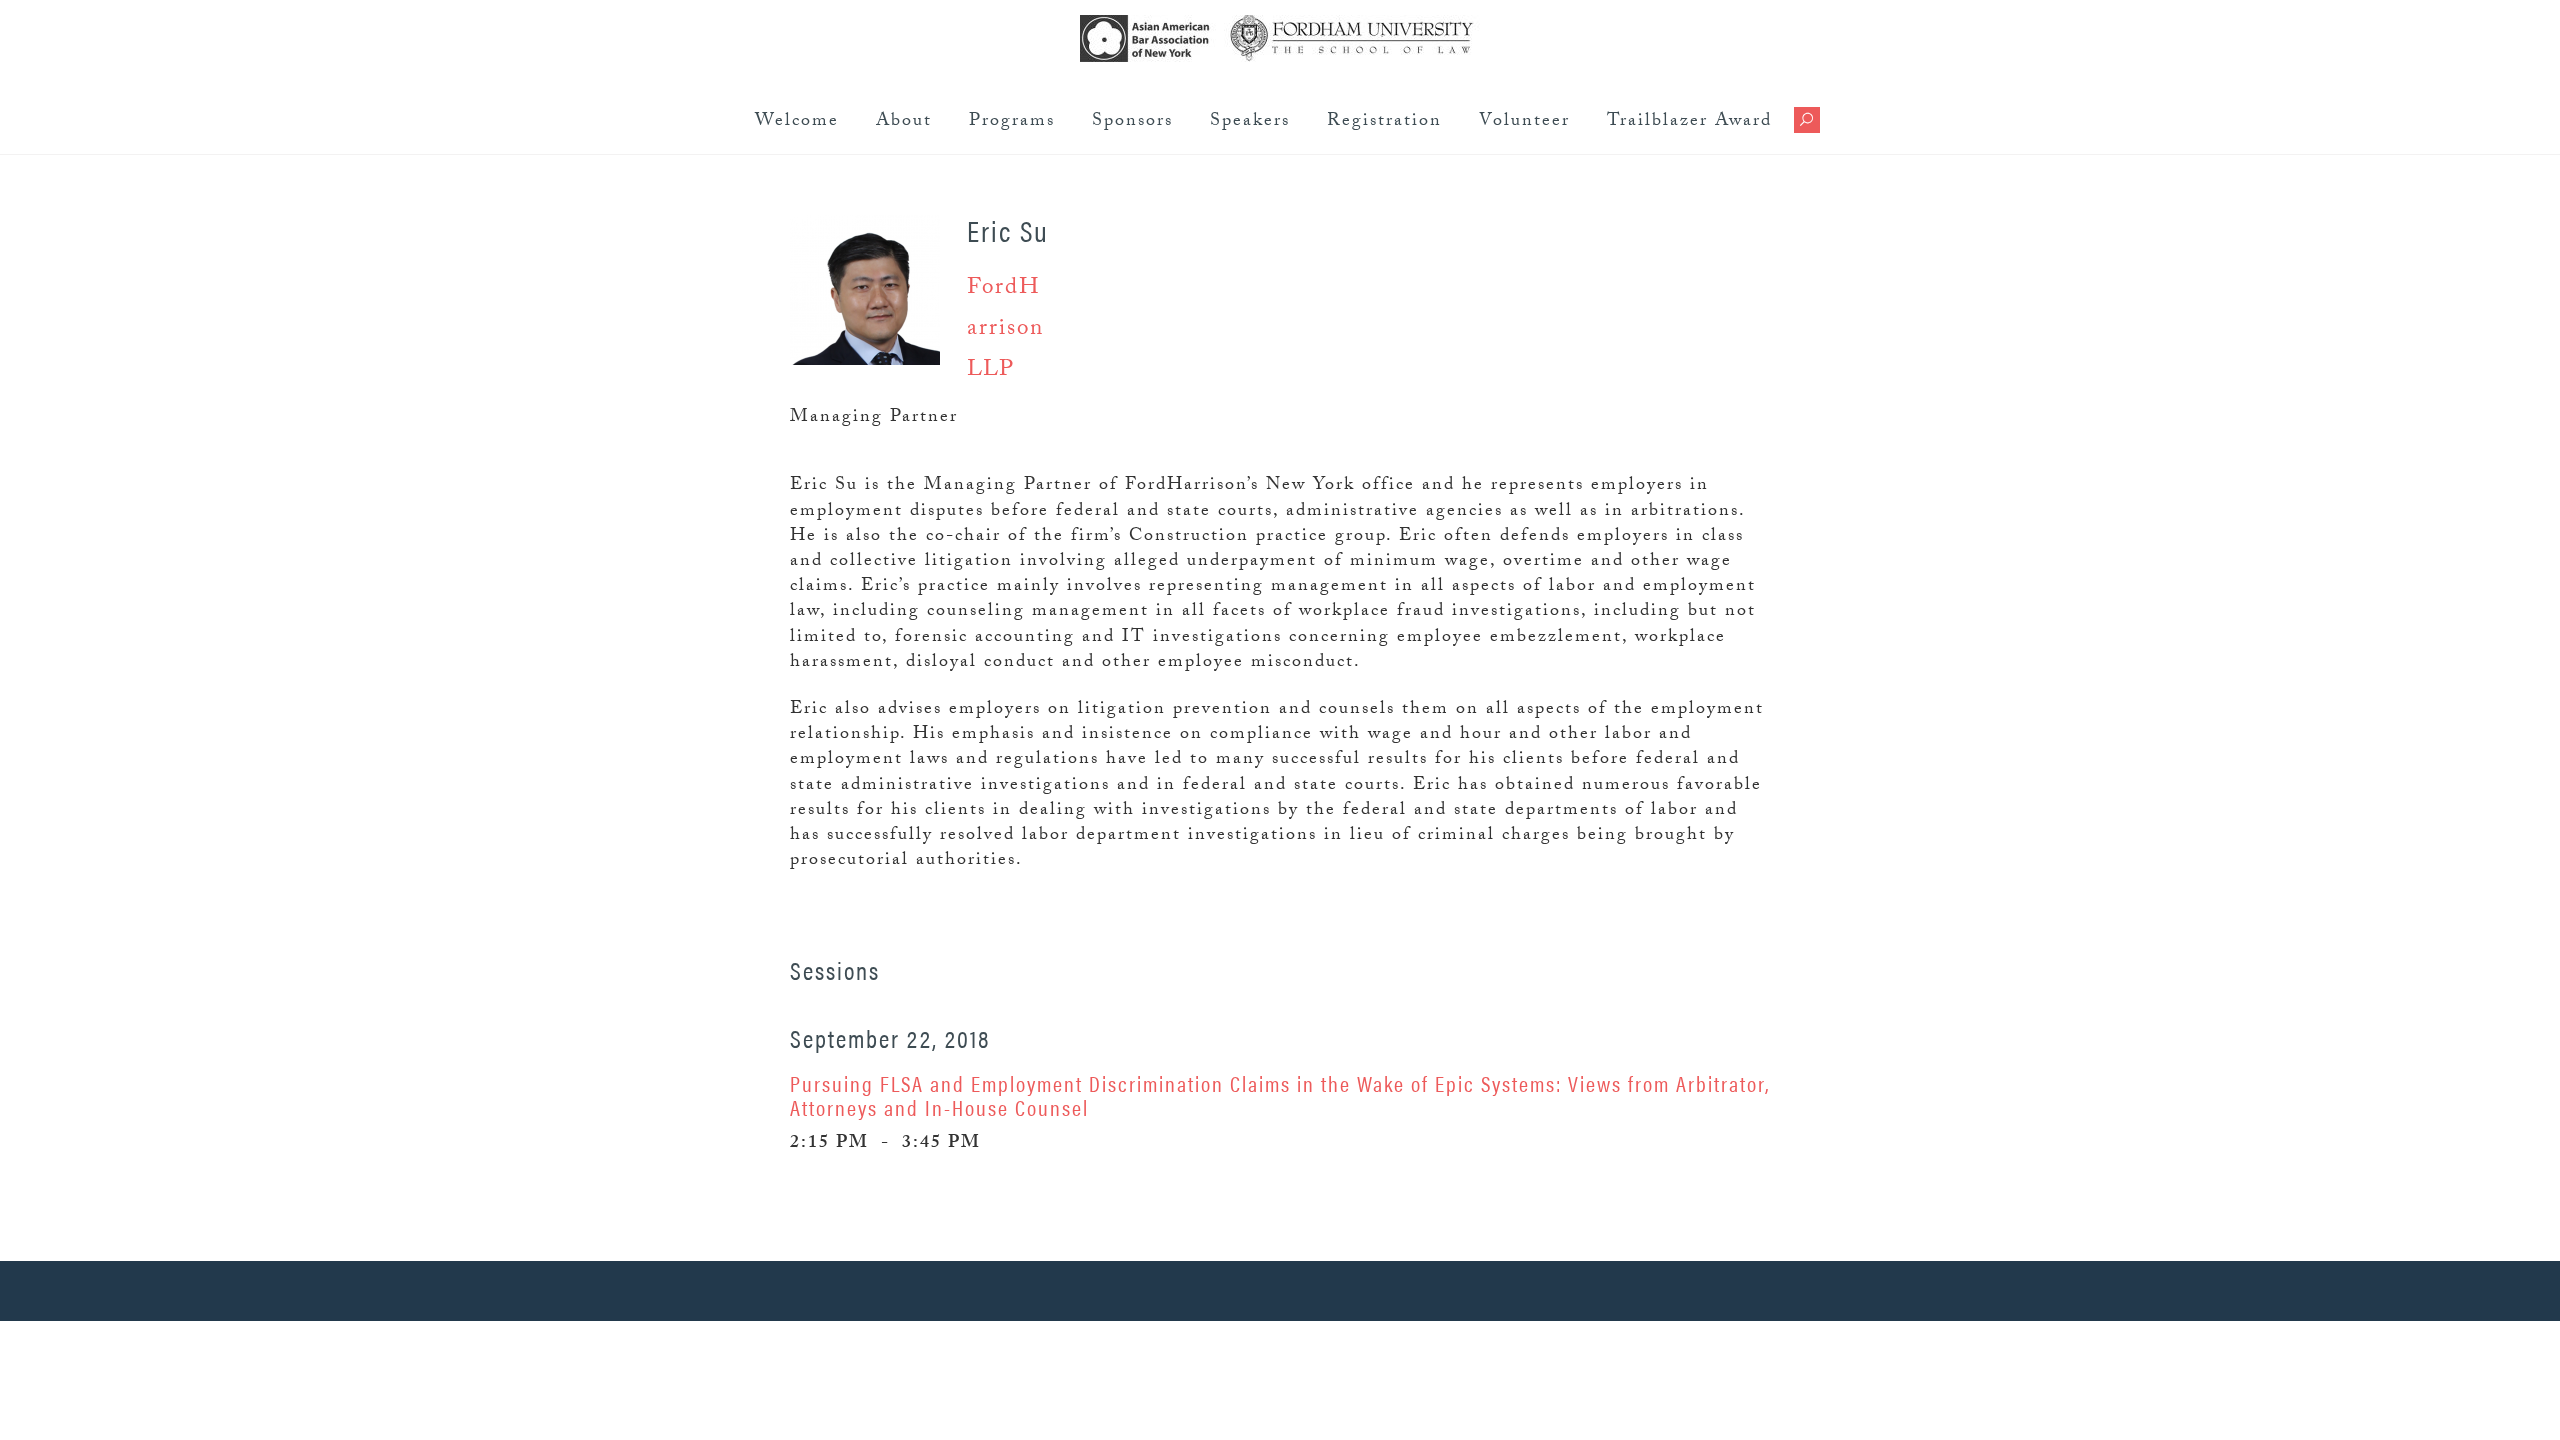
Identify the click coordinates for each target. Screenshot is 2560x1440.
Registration (1384, 122)
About (904, 122)
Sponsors (1132, 122)
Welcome (797, 122)
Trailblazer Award (1689, 122)
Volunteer (1524, 122)
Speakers (1250, 122)
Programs (1012, 122)
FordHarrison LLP (1005, 330)
